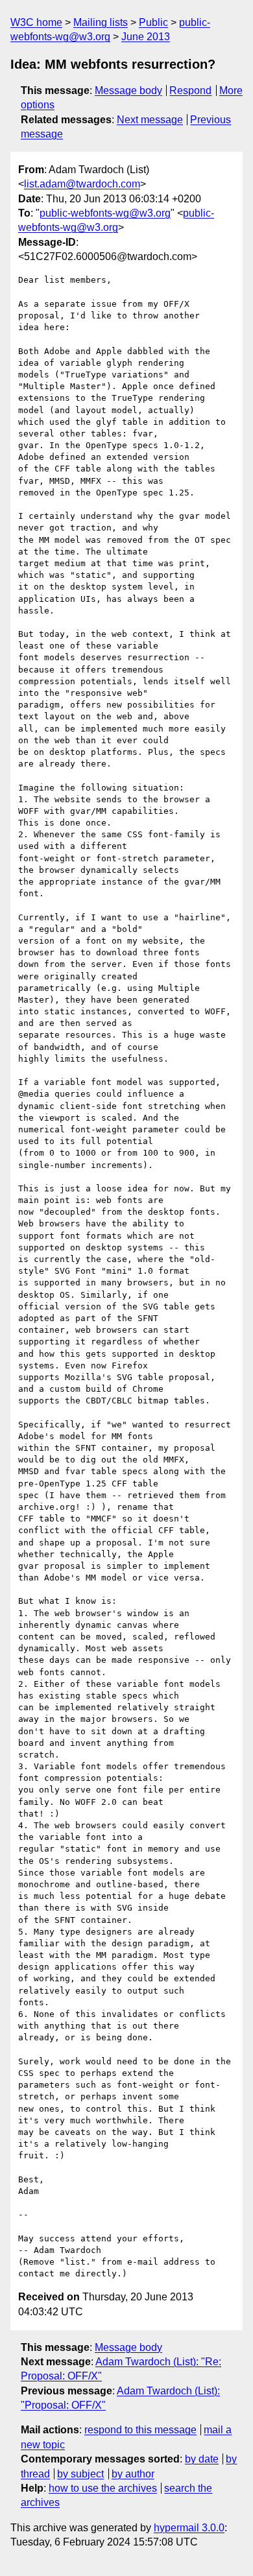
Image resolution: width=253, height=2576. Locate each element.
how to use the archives (103, 2488)
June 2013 (146, 37)
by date (202, 2459)
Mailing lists (101, 22)
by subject (80, 2474)
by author (133, 2474)
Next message (150, 120)
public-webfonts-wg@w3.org (105, 213)
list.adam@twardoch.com (82, 184)
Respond (190, 90)
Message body (128, 90)
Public (153, 22)
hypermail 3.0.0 (189, 2528)
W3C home (36, 22)
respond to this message (140, 2430)
